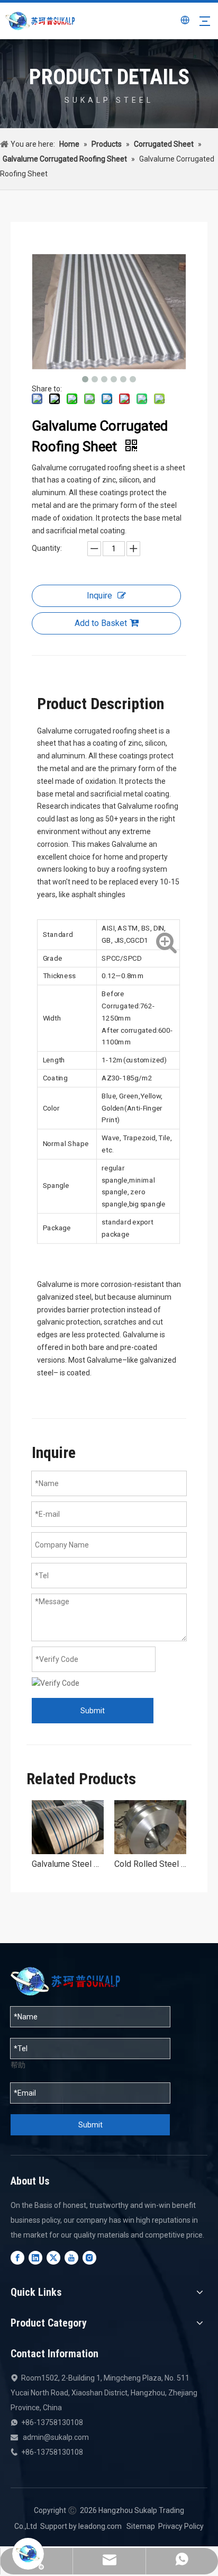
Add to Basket (101, 623)
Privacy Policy (181, 2526)
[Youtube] (71, 2258)
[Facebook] (17, 2258)
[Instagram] (89, 2258)
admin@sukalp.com (56, 2437)
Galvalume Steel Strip (68, 1864)
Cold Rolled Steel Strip (150, 1864)
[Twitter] (53, 2258)
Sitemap (141, 2526)
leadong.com (100, 2526)
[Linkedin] (35, 2258)
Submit (93, 1711)
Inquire (99, 596)
